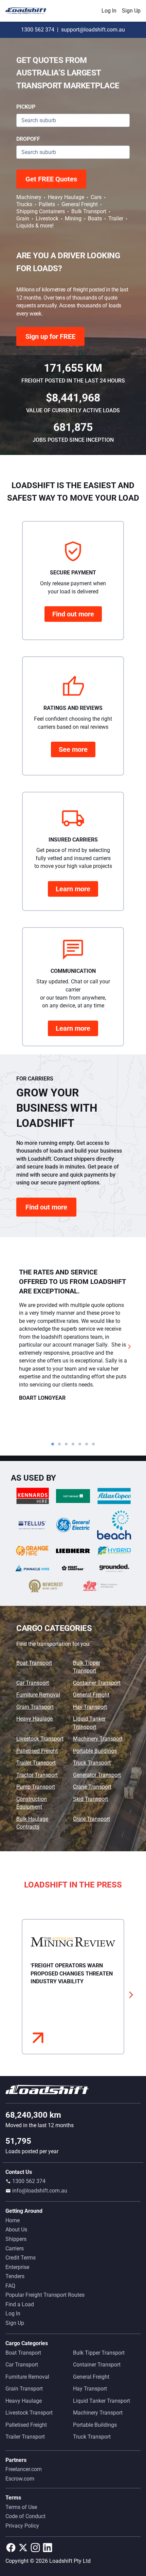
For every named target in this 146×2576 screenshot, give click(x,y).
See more (73, 749)
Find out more (73, 614)
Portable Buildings (95, 1751)
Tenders (15, 2276)
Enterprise (17, 2267)
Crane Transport (92, 1787)
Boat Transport (34, 1663)
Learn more (73, 889)
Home (13, 2220)
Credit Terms (21, 2258)
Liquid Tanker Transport (89, 1723)
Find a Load (20, 2304)
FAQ (10, 2286)
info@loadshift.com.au (40, 2191)
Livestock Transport (40, 1739)
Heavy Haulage (34, 1719)
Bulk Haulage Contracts (32, 1823)
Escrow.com (20, 2479)
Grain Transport (35, 1707)
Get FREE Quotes (51, 179)
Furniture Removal (38, 1695)
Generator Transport (97, 1775)
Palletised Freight (37, 1751)
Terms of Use (21, 2507)
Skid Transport (90, 1799)
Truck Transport (92, 1763)
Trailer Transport (36, 1763)
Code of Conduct (25, 2516)
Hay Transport (90, 1707)
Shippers (16, 2239)
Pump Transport (36, 1787)
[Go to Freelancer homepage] (28, 11)
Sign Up (131, 11)
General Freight (91, 1695)
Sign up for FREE (50, 336)
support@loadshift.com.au (93, 30)
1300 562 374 (38, 30)
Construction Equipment (32, 1803)
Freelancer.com (24, 2469)
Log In (109, 11)
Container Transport (97, 1683)
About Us (16, 2230)
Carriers (15, 2248)
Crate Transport (92, 1819)
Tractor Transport (37, 1775)
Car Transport (33, 1683)
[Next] (130, 1346)
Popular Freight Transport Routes (45, 2295)
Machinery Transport (98, 1739)
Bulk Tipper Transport (87, 1667)
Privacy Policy (22, 2526)
